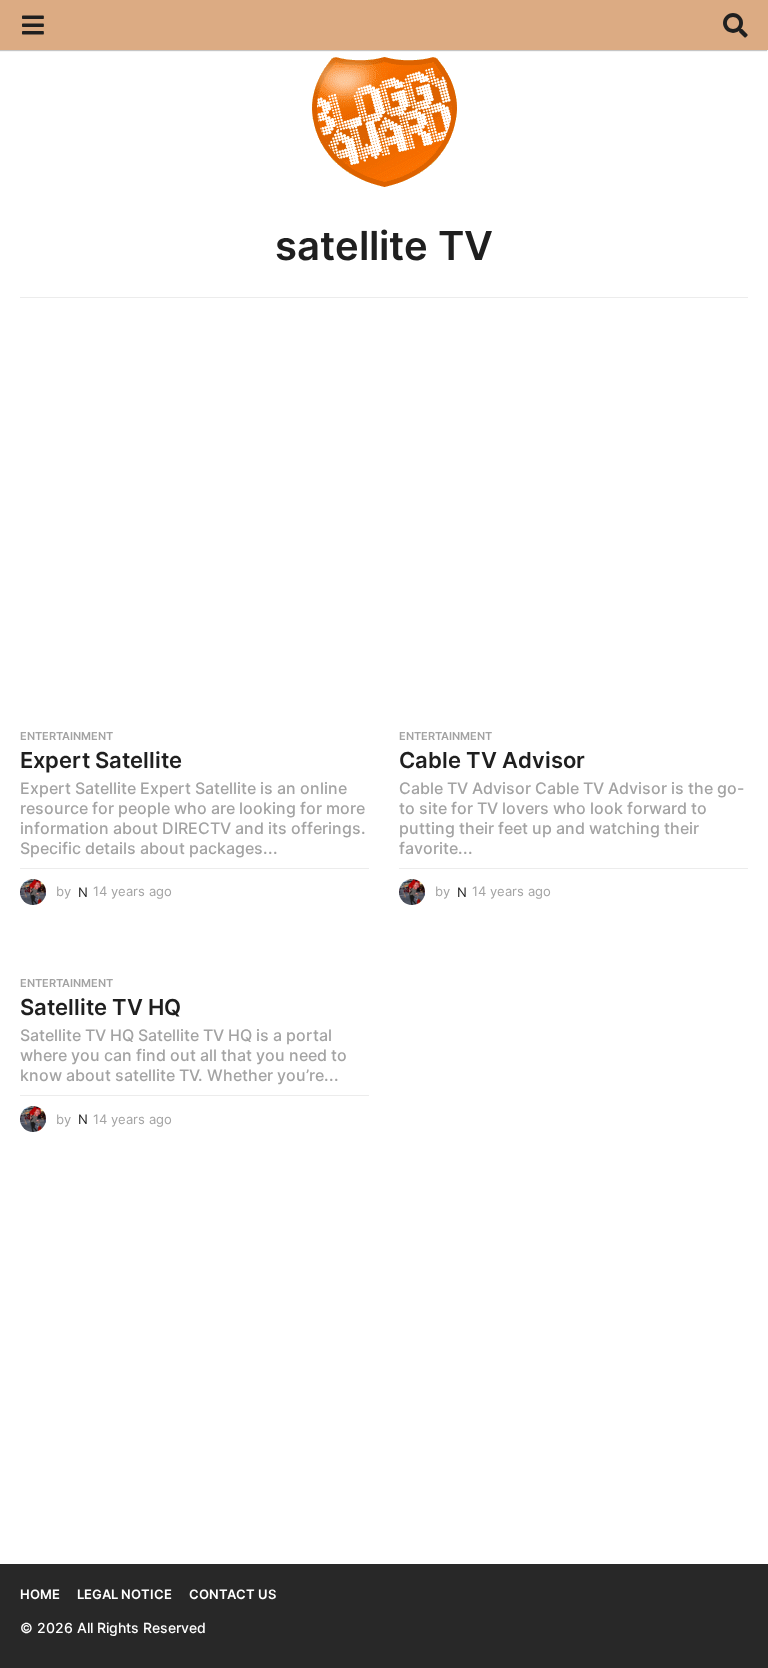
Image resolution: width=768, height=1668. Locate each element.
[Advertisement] (384, 468)
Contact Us (232, 1594)
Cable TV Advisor (492, 760)
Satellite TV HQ (100, 1007)
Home (40, 1594)
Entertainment (66, 736)
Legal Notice (124, 1594)
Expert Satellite (101, 760)
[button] (32, 25)
